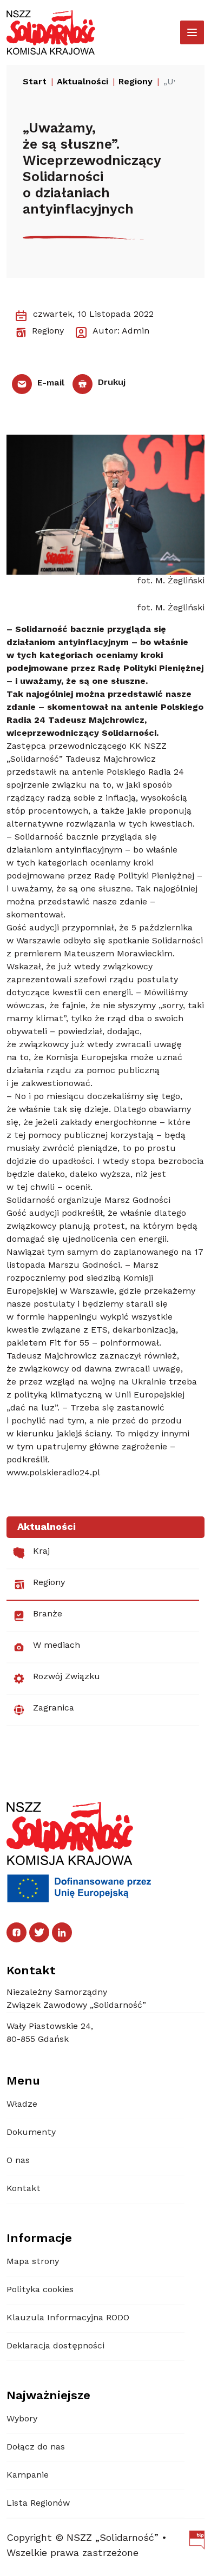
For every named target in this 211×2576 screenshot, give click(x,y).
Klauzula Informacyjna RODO (68, 2318)
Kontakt (24, 2189)
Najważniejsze (48, 2396)
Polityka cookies (40, 2290)
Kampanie (28, 2475)
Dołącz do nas (36, 2447)
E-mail (50, 383)
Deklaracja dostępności (55, 2346)
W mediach (57, 1646)
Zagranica (54, 1708)
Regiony (49, 1583)
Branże (48, 1614)
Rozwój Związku (67, 1677)
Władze (22, 2105)
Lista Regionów (38, 2504)
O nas (18, 2161)
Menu (23, 2081)
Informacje (39, 2239)
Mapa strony (33, 2262)
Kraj (41, 1552)
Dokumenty (31, 2133)
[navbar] (192, 32)
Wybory (22, 2419)
